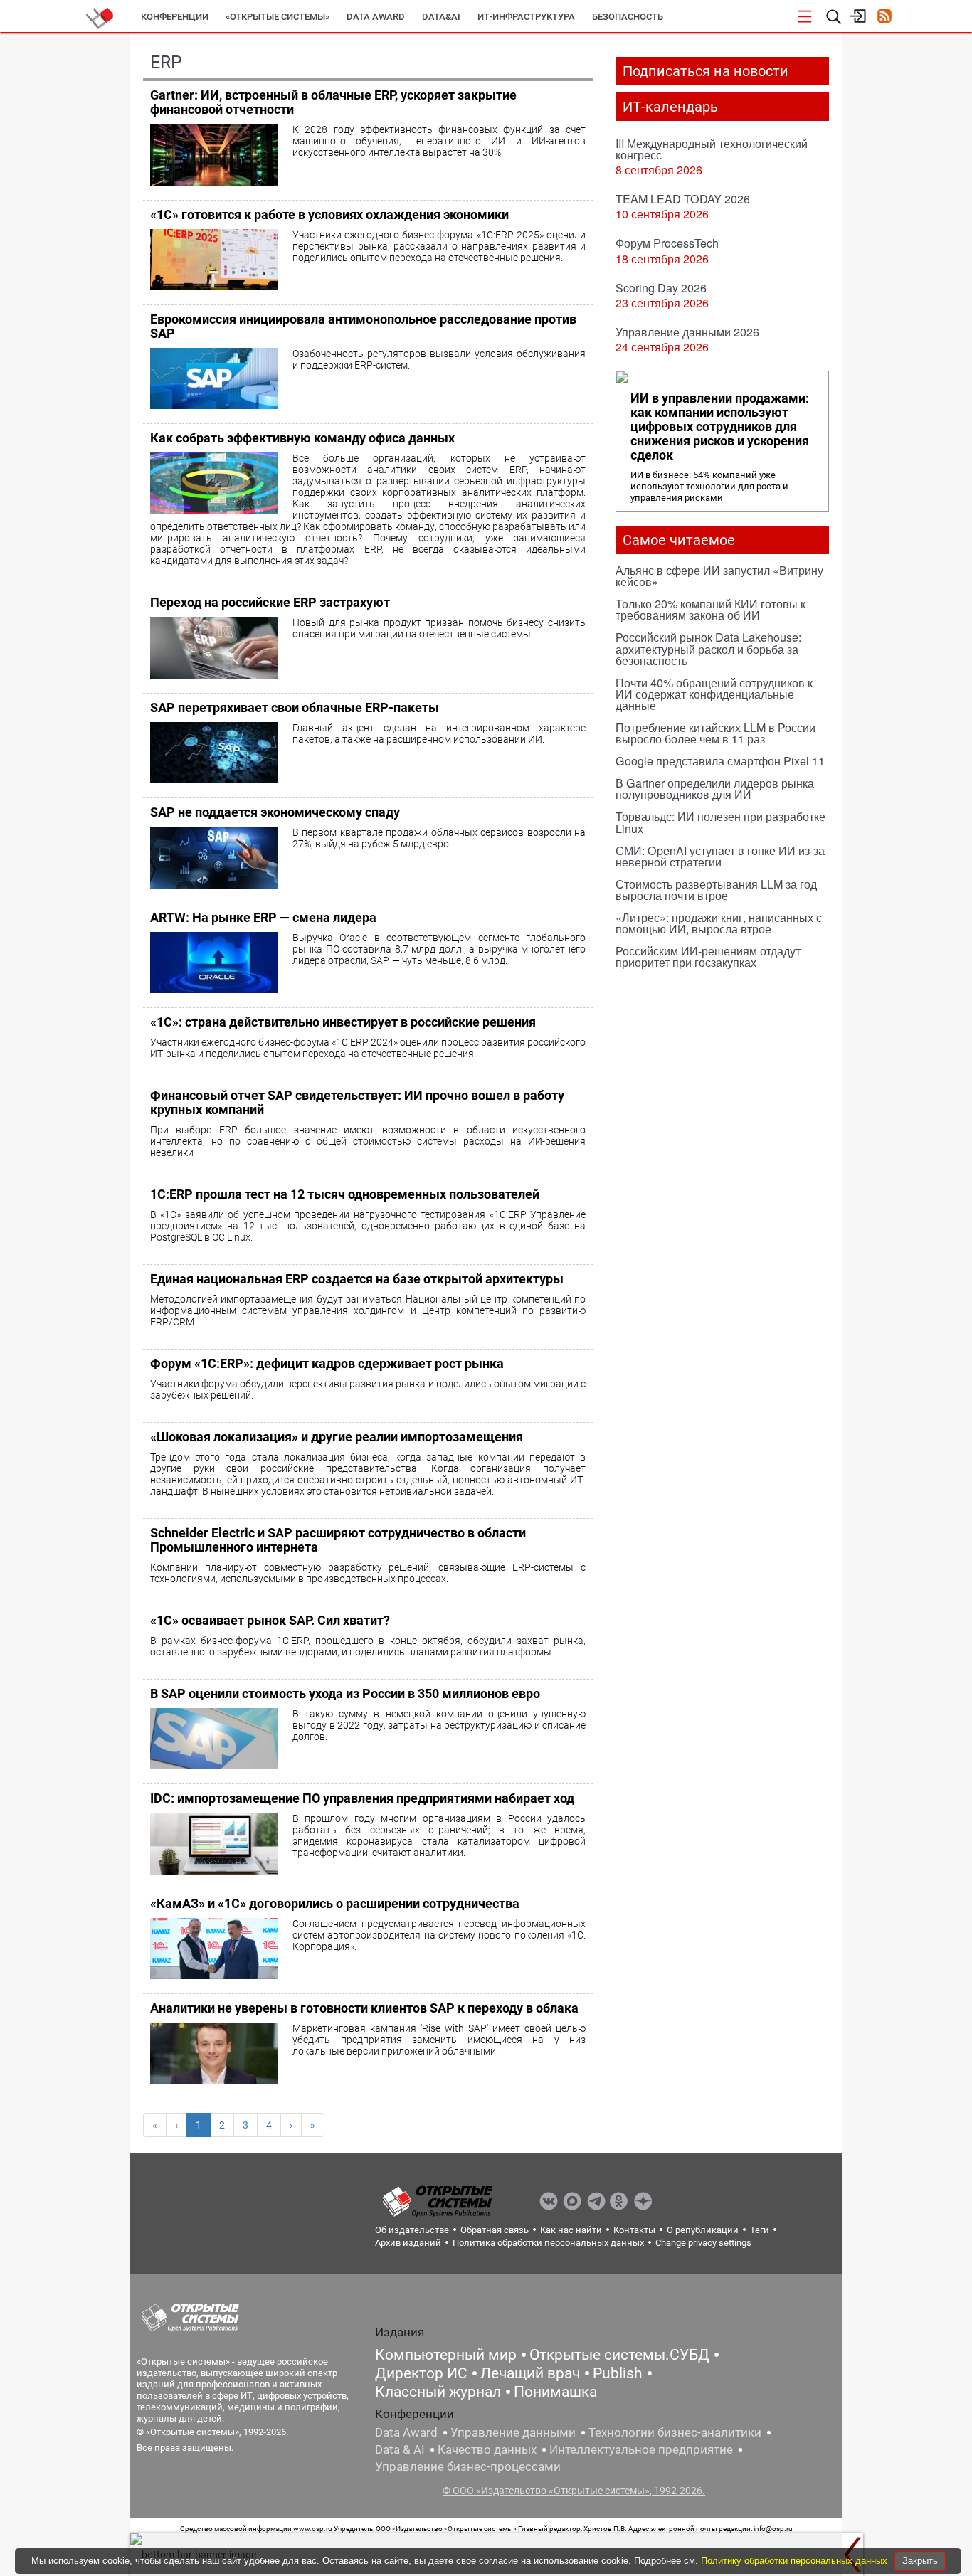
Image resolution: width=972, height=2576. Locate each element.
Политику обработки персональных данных (796, 2561)
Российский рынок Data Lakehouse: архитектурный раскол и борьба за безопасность (708, 648)
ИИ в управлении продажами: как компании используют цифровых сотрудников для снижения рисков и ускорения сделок (720, 427)
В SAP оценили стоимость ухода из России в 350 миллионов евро (345, 1694)
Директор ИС (421, 2373)
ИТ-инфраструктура (526, 17)
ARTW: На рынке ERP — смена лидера (263, 917)
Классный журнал (438, 2392)
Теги (760, 2230)
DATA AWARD (376, 17)
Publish (618, 2373)
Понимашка (555, 2392)
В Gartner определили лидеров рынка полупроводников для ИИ (715, 789)
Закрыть (920, 2561)
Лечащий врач (530, 2373)
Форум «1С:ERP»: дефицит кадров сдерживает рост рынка (327, 1363)
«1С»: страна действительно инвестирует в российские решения (343, 1022)
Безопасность (628, 17)
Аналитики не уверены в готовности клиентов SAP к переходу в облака (364, 2008)
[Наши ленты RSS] (884, 17)
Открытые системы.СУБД (619, 2355)
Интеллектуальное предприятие (641, 2449)
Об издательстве (412, 2230)
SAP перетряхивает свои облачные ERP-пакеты (295, 707)
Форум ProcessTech (667, 243)
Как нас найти (571, 2230)
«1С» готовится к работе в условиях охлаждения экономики (329, 214)
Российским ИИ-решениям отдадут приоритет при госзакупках (708, 956)
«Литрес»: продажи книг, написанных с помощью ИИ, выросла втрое (719, 923)
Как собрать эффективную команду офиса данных (302, 438)
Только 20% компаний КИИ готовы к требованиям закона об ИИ (710, 609)
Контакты (634, 2230)
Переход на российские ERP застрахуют (270, 602)
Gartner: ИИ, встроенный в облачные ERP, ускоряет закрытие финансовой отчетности (333, 102)
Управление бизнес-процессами (468, 2466)
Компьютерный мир (446, 2355)
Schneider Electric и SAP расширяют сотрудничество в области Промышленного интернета (338, 1540)
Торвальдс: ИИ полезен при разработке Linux (720, 822)
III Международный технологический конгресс (712, 149)
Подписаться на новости (706, 71)
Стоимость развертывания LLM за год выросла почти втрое (716, 890)
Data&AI (441, 17)
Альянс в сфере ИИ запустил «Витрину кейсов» (719, 576)
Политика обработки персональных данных (548, 2243)
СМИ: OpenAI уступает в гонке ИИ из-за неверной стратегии (720, 856)
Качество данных (487, 2449)
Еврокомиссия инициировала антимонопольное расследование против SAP (363, 326)
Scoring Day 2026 (661, 288)
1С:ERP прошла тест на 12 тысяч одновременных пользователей (345, 1194)
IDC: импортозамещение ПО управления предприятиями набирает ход (362, 1798)
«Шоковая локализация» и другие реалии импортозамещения (337, 1437)
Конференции (175, 17)
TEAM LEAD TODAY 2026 (683, 199)
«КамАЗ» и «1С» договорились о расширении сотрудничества (335, 1903)
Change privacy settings (703, 2243)
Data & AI (400, 2449)
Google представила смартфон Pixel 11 (720, 761)
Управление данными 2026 (687, 332)
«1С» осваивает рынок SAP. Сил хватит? (270, 1620)
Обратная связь (495, 2230)
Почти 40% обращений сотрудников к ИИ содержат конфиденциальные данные (714, 694)
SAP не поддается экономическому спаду (275, 812)
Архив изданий (408, 2243)
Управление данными (513, 2432)
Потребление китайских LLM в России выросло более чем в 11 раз (715, 733)
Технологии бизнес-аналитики (675, 2432)
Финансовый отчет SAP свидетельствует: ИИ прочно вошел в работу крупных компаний (357, 1102)
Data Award (406, 2432)
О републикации (703, 2230)
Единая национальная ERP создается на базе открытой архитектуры (357, 1279)
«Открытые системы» (278, 17)
